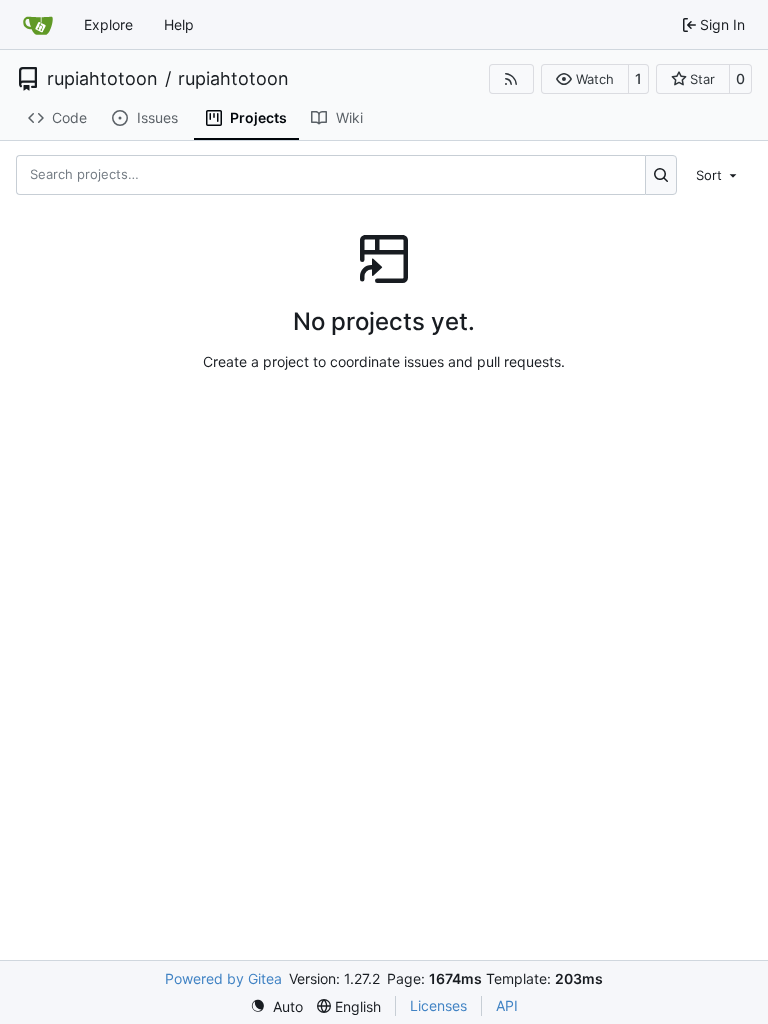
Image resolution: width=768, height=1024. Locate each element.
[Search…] (661, 175)
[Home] (38, 25)
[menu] (718, 174)
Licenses (438, 1005)
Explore (108, 24)
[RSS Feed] (512, 79)
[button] (584, 79)
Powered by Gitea (223, 978)
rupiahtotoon (102, 79)
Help (179, 24)
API (507, 1005)
